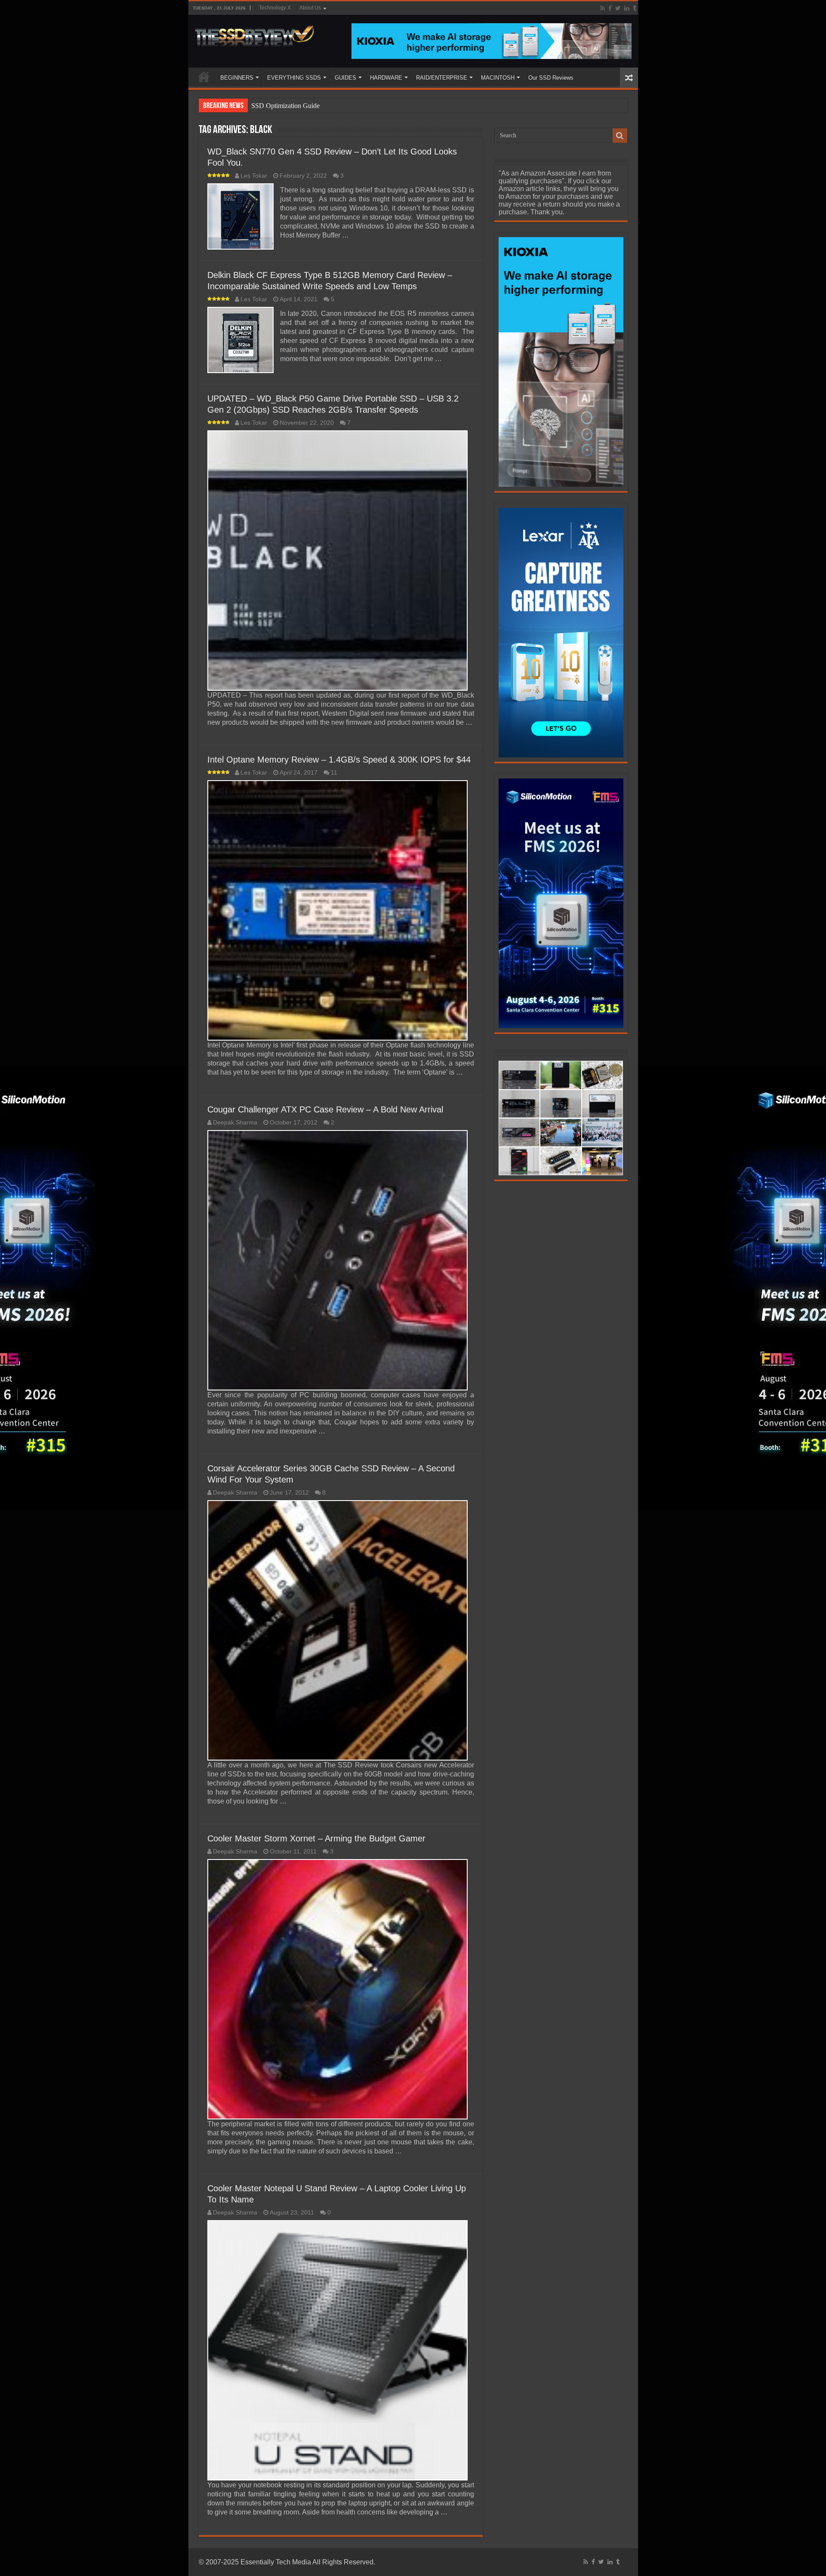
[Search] (620, 136)
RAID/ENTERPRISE (442, 78)
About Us (310, 8)
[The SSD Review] (254, 34)
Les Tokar (254, 176)
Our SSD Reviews (551, 78)
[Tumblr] (635, 8)
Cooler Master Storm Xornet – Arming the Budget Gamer (316, 1838)
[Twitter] (618, 8)
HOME (204, 77)
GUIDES (345, 78)
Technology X (275, 8)
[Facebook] (610, 8)
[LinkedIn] (627, 8)
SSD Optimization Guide (285, 106)
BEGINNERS (237, 78)
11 (334, 773)
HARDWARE (386, 78)
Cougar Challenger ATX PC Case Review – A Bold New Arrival (325, 1109)
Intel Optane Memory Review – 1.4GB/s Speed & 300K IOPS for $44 (339, 760)
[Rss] (603, 8)
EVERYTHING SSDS (294, 78)
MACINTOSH (498, 78)
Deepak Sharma (235, 1123)
